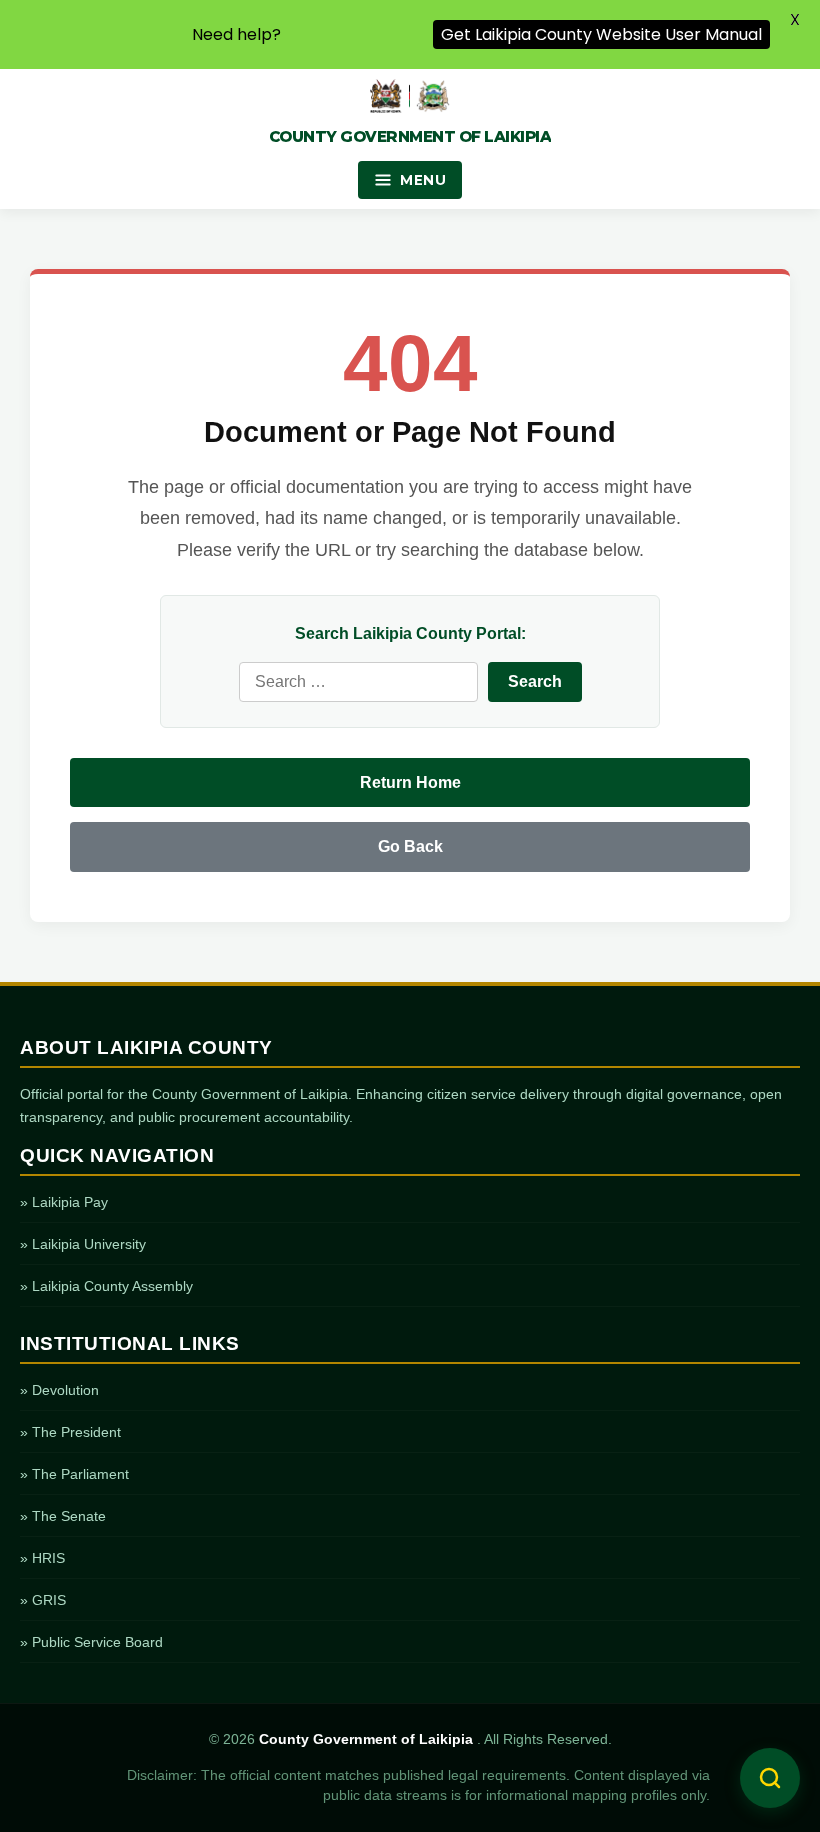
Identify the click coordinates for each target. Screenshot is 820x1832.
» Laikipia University (83, 1244)
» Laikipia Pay (64, 1202)
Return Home (410, 782)
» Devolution (59, 1390)
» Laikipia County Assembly (106, 1286)
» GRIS (43, 1600)
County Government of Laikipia (368, 1739)
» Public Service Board (91, 1642)
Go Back (410, 846)
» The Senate (63, 1516)
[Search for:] (358, 682)
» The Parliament (74, 1474)
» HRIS (42, 1558)
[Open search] (770, 1778)
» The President (70, 1432)
